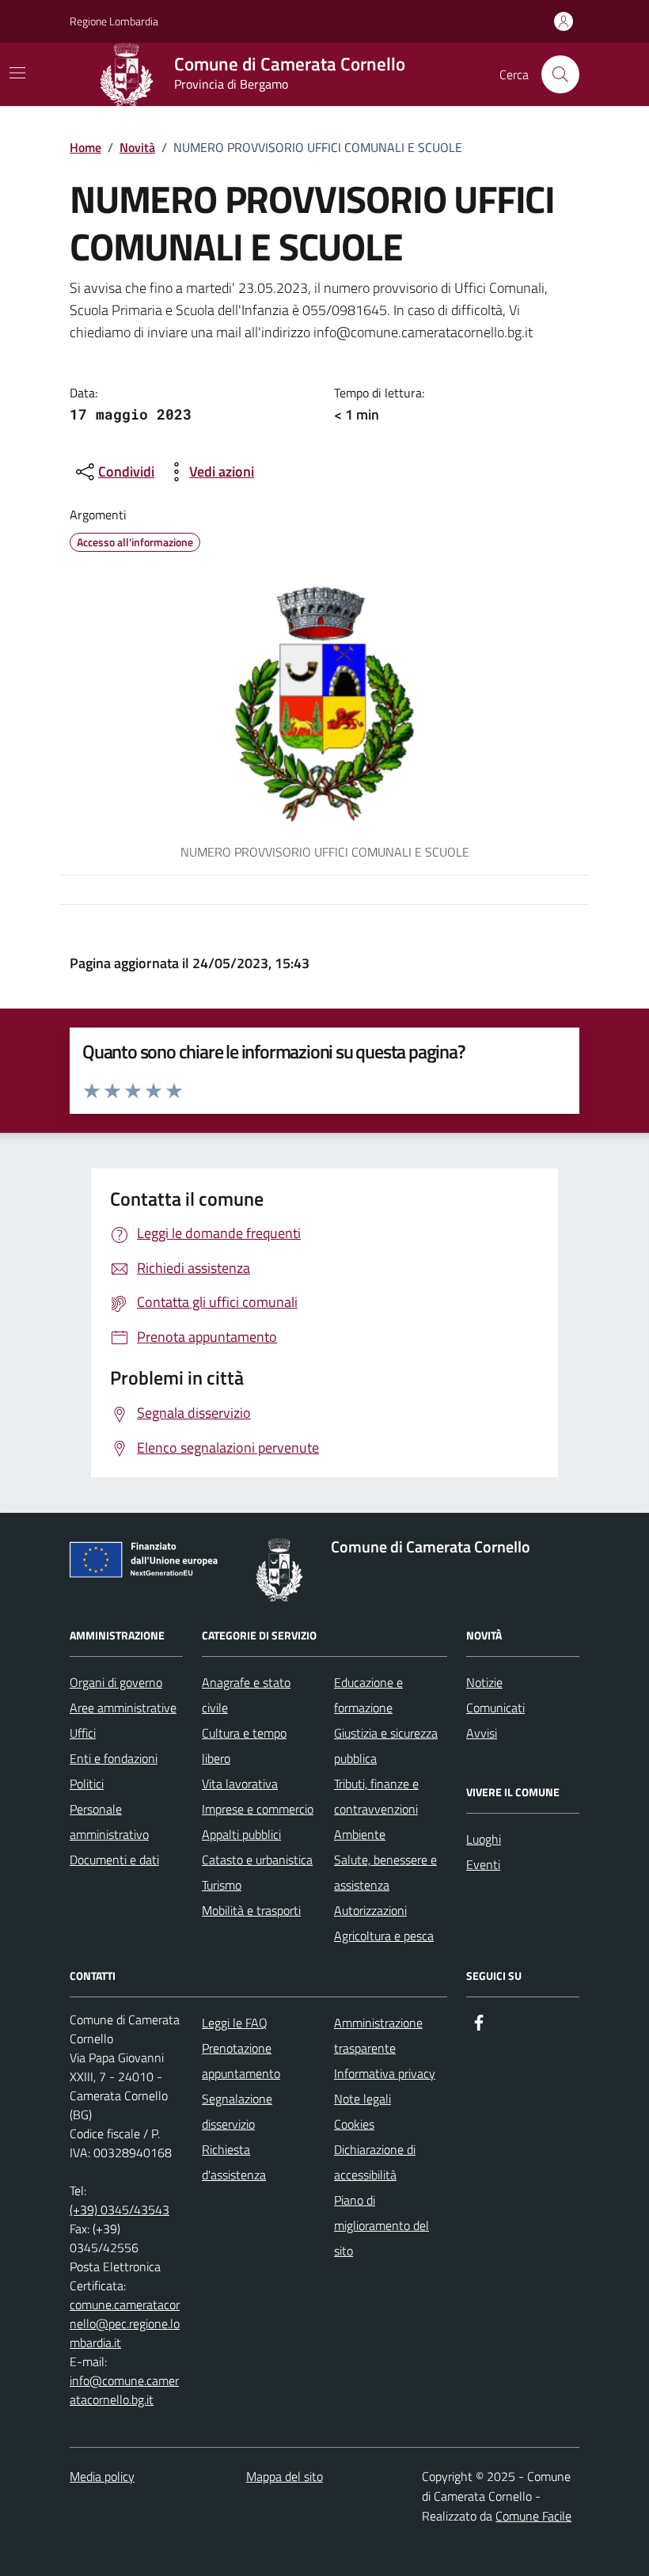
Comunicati (495, 1708)
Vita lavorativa (240, 1784)
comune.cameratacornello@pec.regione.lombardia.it (125, 2323)
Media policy (102, 2476)
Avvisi (482, 1733)
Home (85, 147)
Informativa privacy (385, 2073)
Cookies (354, 2124)
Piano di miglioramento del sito (381, 2225)
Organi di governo (116, 1682)
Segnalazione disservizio (237, 2111)
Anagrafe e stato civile (246, 1695)
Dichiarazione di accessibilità (375, 2162)
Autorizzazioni (370, 1910)
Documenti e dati (114, 1860)
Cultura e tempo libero (244, 1746)
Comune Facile (533, 2516)
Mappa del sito (285, 2476)
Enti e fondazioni (114, 1758)
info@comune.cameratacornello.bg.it (124, 2390)
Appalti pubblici (241, 1834)
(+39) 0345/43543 (120, 2209)
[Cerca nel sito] (560, 74)
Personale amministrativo (109, 1822)
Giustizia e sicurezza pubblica (386, 1746)
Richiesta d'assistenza (234, 2162)
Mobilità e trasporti (251, 1910)
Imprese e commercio (258, 1809)
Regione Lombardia (114, 21)
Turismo (222, 1885)
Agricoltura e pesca (384, 1936)
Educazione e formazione (368, 1695)
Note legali (362, 2099)
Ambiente (360, 1834)
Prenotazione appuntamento (241, 2061)
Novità (137, 147)
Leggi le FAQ (235, 2023)
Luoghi (484, 1839)
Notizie (484, 1682)
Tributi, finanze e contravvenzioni (376, 1796)
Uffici (83, 1733)
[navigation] (17, 73)
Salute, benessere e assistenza (385, 1872)
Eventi (483, 1864)
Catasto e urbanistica (257, 1860)
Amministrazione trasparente (378, 2035)
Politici (87, 1784)
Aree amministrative (123, 1708)
